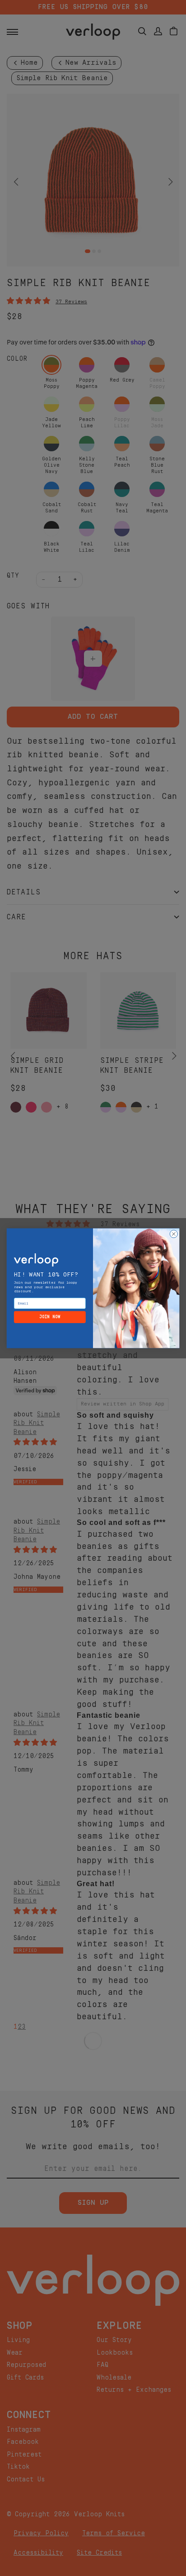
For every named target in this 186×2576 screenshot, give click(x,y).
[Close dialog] (174, 1234)
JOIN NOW (50, 1317)
